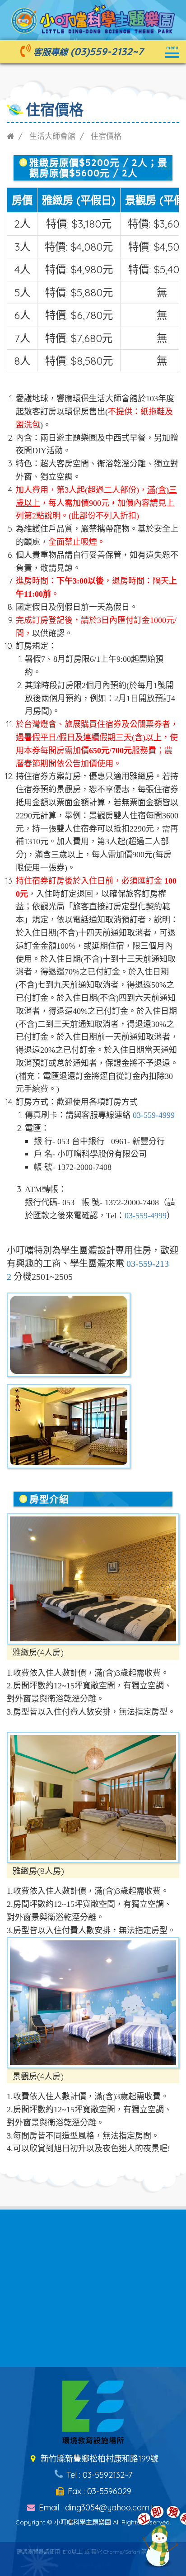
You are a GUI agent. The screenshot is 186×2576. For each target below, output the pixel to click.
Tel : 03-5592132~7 (98, 2475)
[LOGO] (93, 18)
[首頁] (10, 136)
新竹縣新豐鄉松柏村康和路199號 (98, 2459)
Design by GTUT (93, 2565)
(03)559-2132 (101, 51)
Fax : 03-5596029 (98, 2491)
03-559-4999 (154, 1115)
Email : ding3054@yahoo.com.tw (98, 2507)
